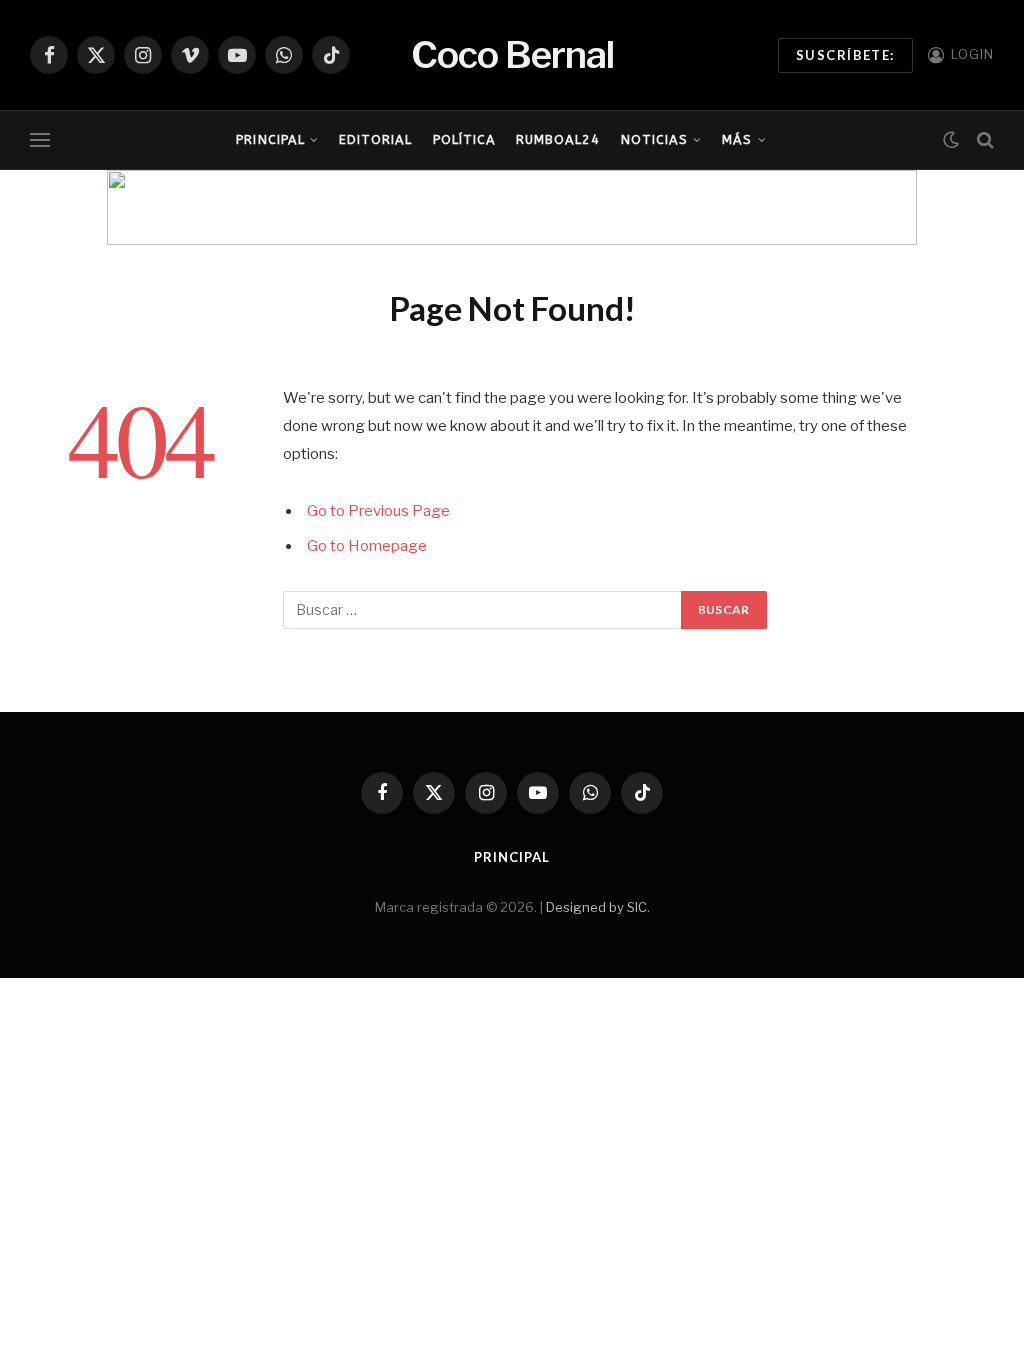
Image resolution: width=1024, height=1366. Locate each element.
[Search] (983, 140)
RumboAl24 (558, 139)
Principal (270, 139)
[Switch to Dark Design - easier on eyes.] (951, 140)
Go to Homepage (367, 546)
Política (464, 139)
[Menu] (40, 140)
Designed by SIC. (598, 907)
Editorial (375, 139)
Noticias (654, 139)
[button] (138, 208)
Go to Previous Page (378, 511)
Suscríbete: (845, 55)
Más (737, 139)
